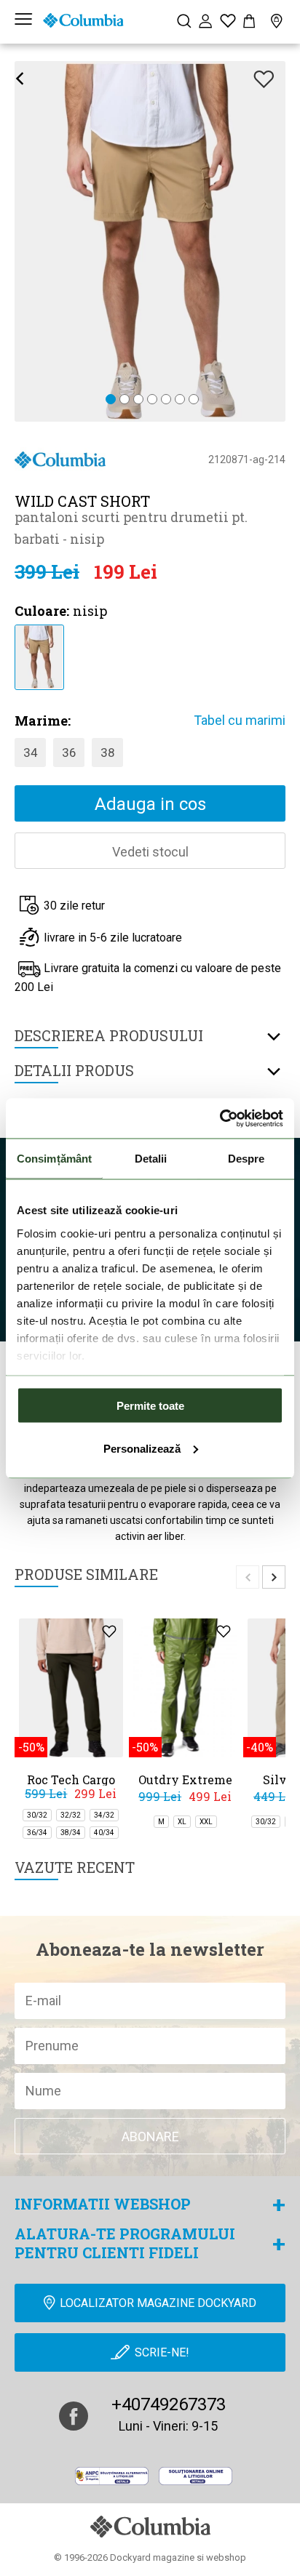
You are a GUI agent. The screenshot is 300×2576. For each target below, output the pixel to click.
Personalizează (142, 1448)
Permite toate (150, 1406)
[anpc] (112, 2476)
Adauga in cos (150, 804)
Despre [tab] (246, 1159)
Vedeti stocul (150, 852)
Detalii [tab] (151, 1159)
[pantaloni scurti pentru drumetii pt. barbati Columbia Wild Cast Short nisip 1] (39, 656)
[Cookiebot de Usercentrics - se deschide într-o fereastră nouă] (220, 1118)
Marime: (43, 721)
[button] (111, 400)
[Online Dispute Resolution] (196, 2476)
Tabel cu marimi (240, 720)
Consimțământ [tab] (54, 1159)
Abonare (150, 2136)
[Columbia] (83, 20)
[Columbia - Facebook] (74, 2416)
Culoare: (42, 611)
